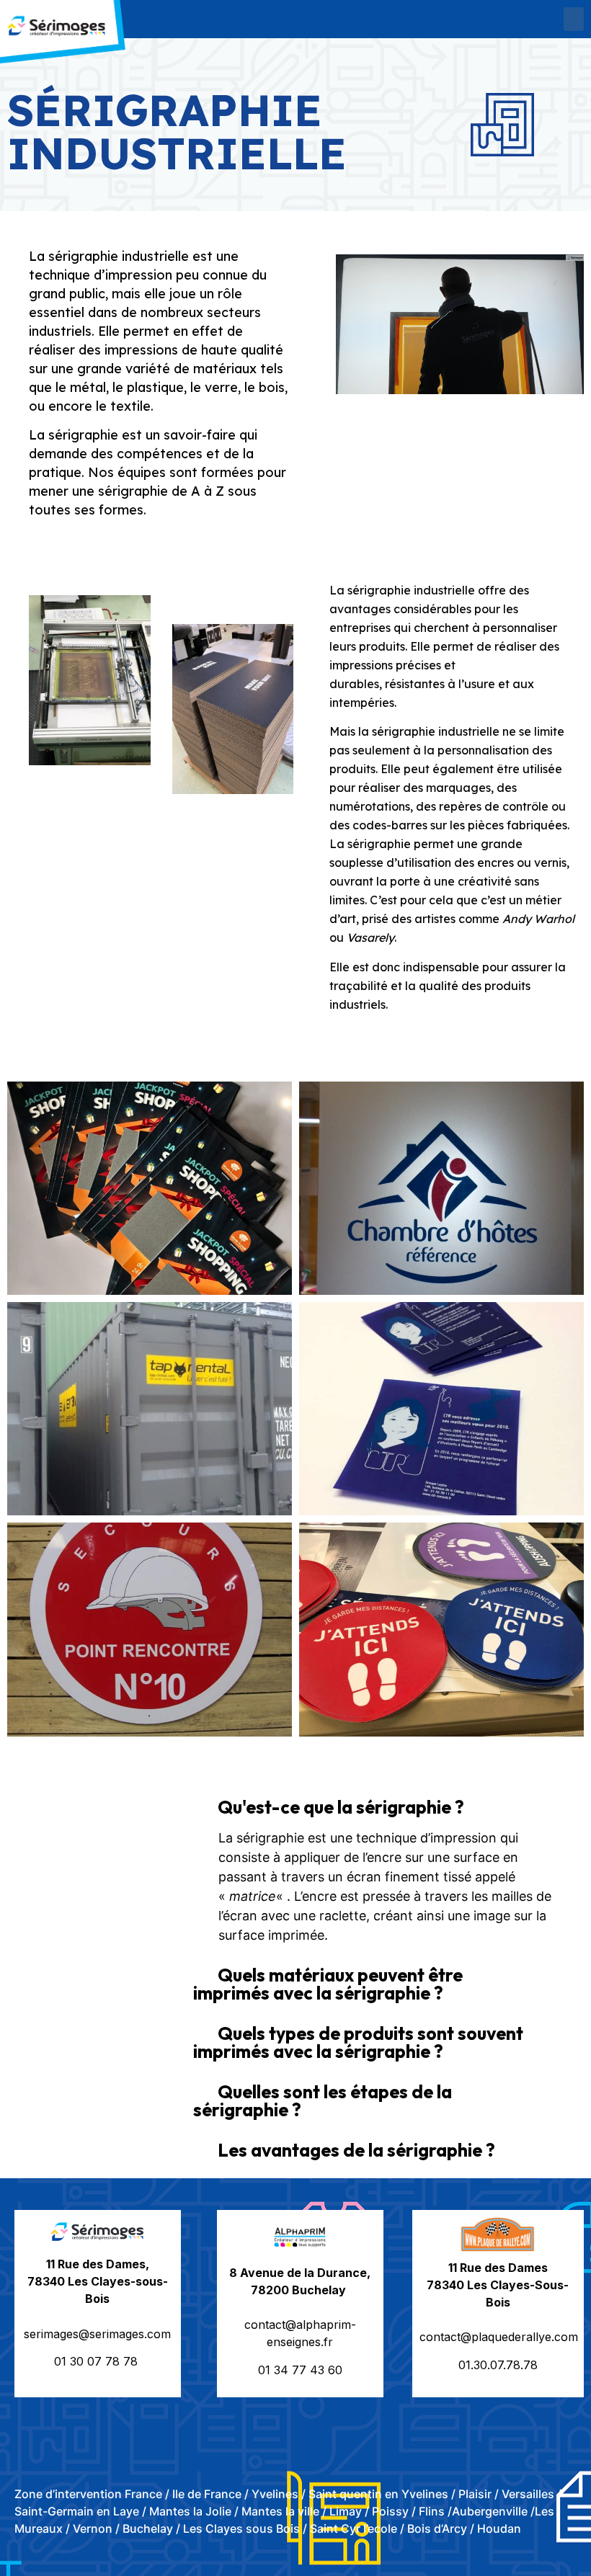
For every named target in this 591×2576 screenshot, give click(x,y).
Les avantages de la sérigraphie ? (356, 2150)
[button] (574, 19)
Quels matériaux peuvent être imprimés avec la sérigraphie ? (328, 1984)
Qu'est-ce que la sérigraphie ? (341, 1807)
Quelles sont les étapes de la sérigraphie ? (323, 2101)
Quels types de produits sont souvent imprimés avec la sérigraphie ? (358, 2042)
